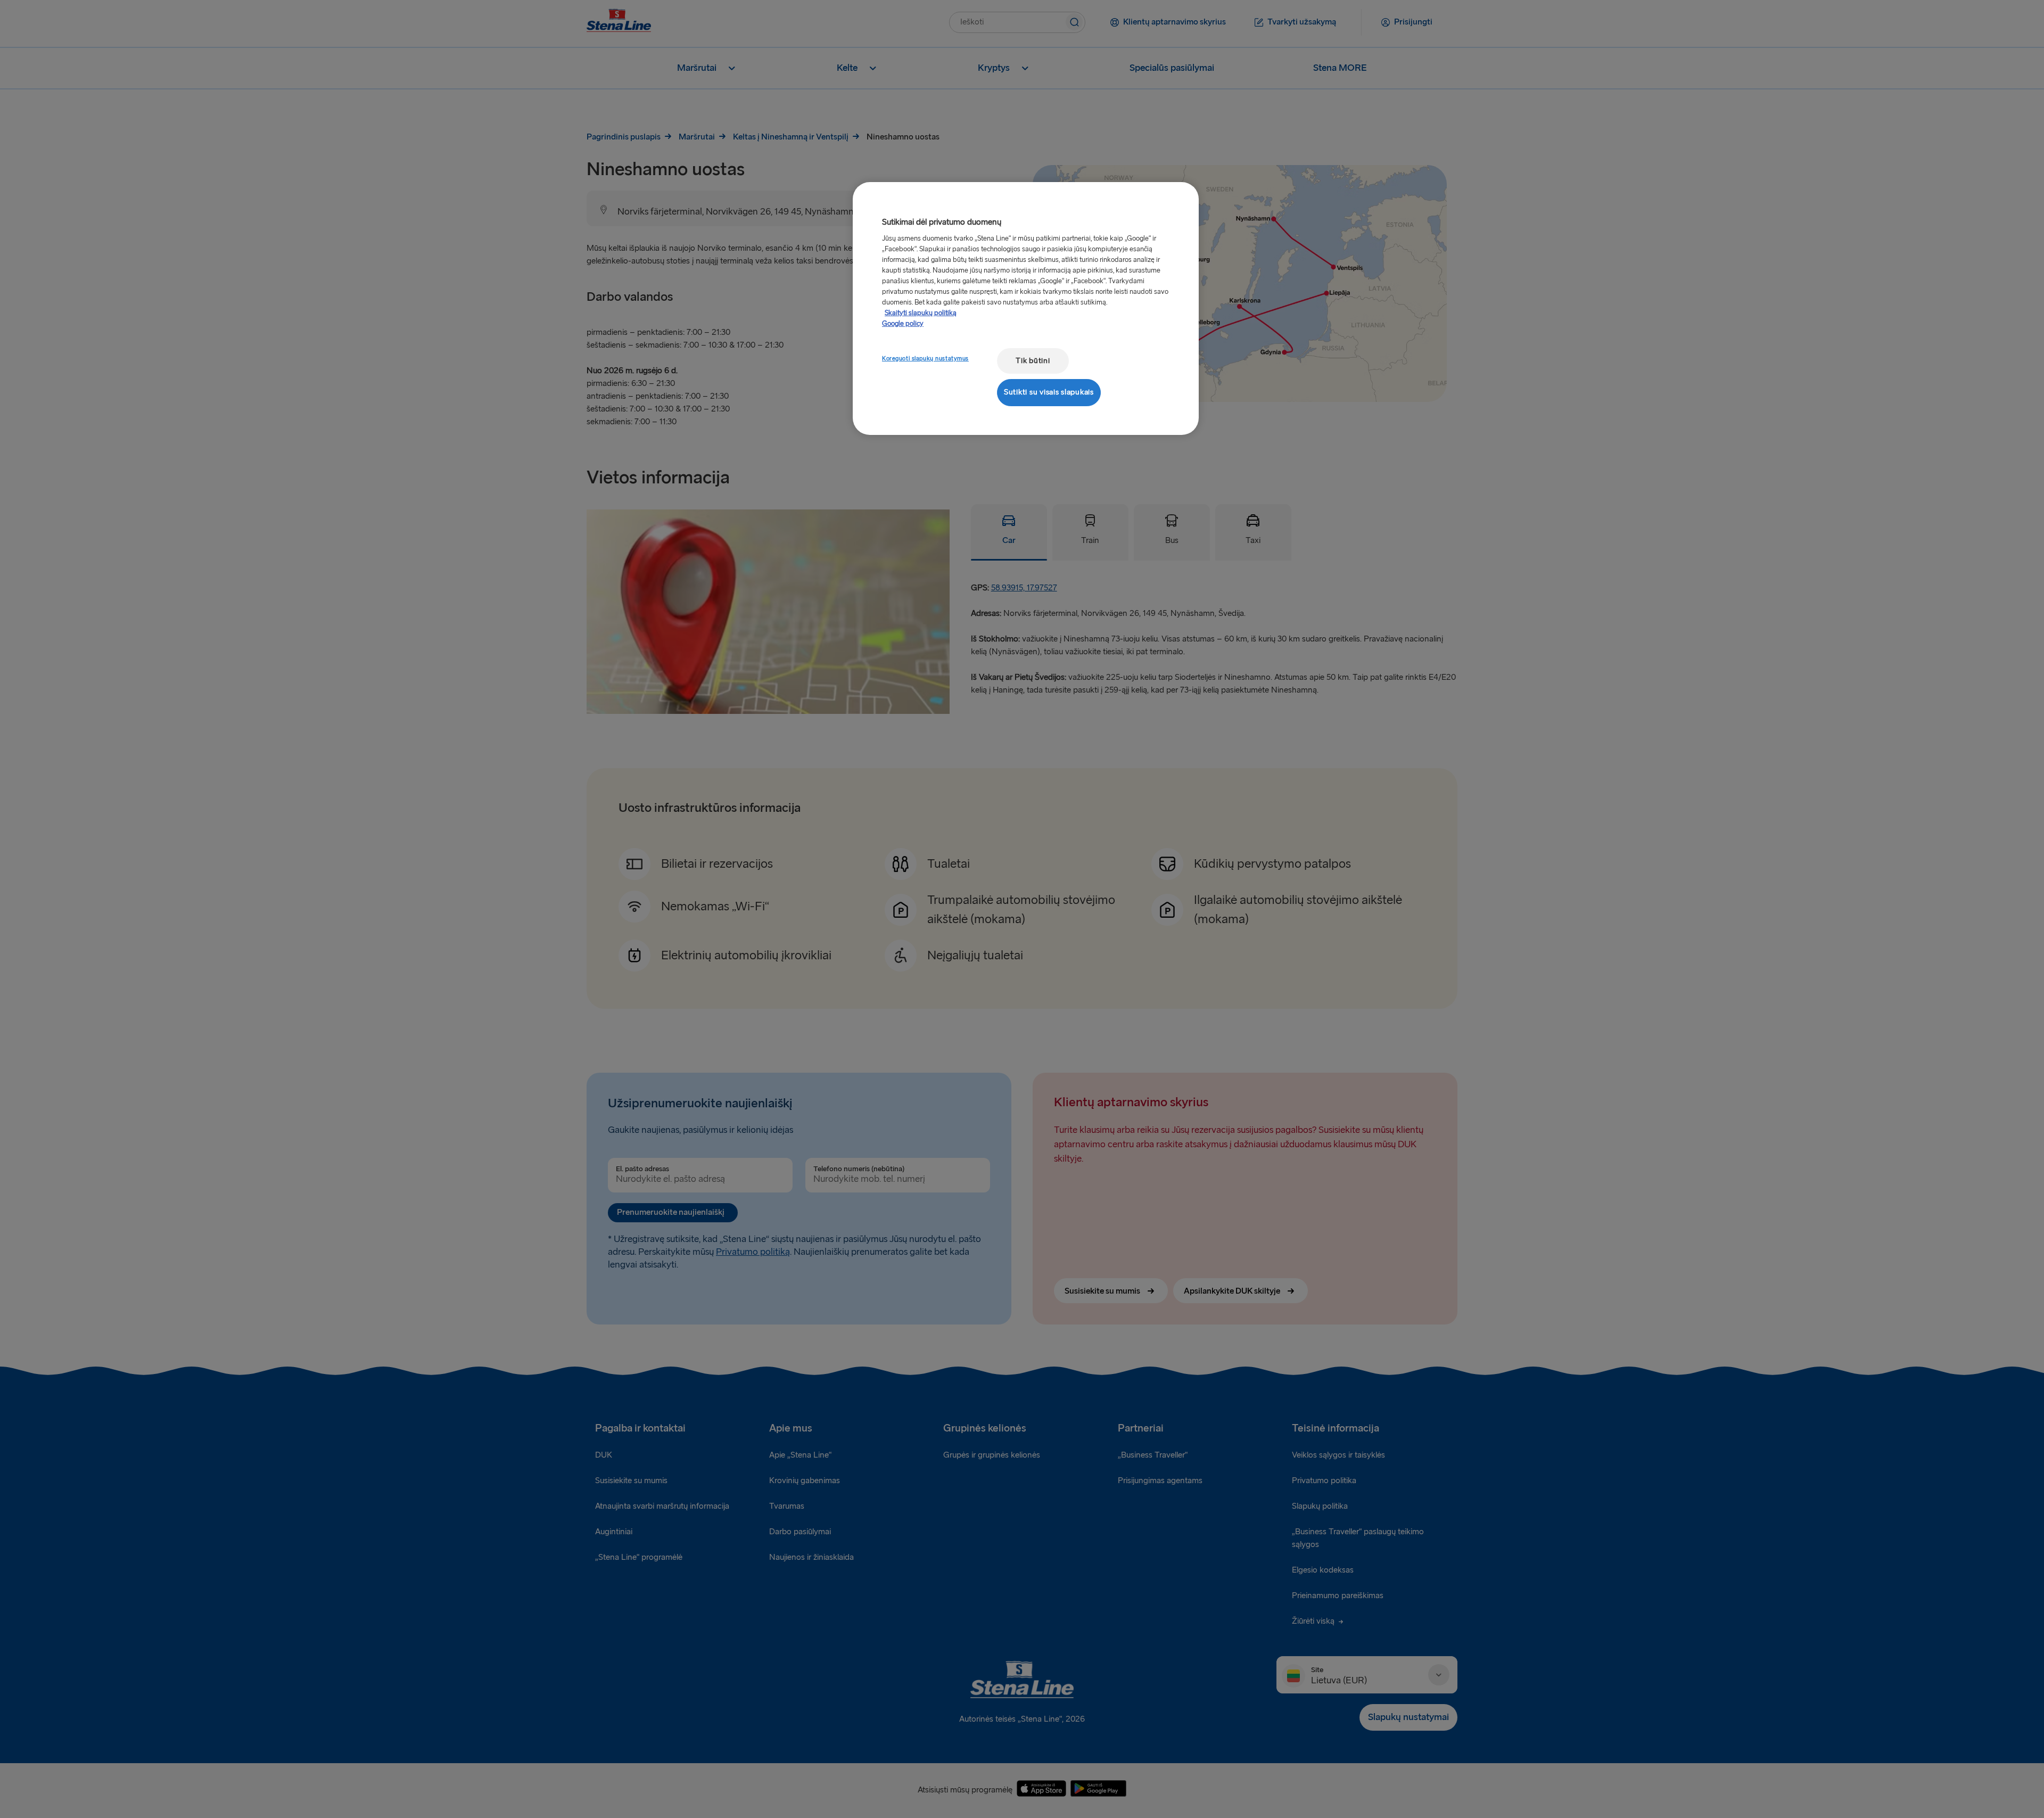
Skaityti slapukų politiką (921, 313)
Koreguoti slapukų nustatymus (925, 359)
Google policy (903, 324)
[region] (1026, 309)
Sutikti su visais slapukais (1049, 392)
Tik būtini (1033, 361)
